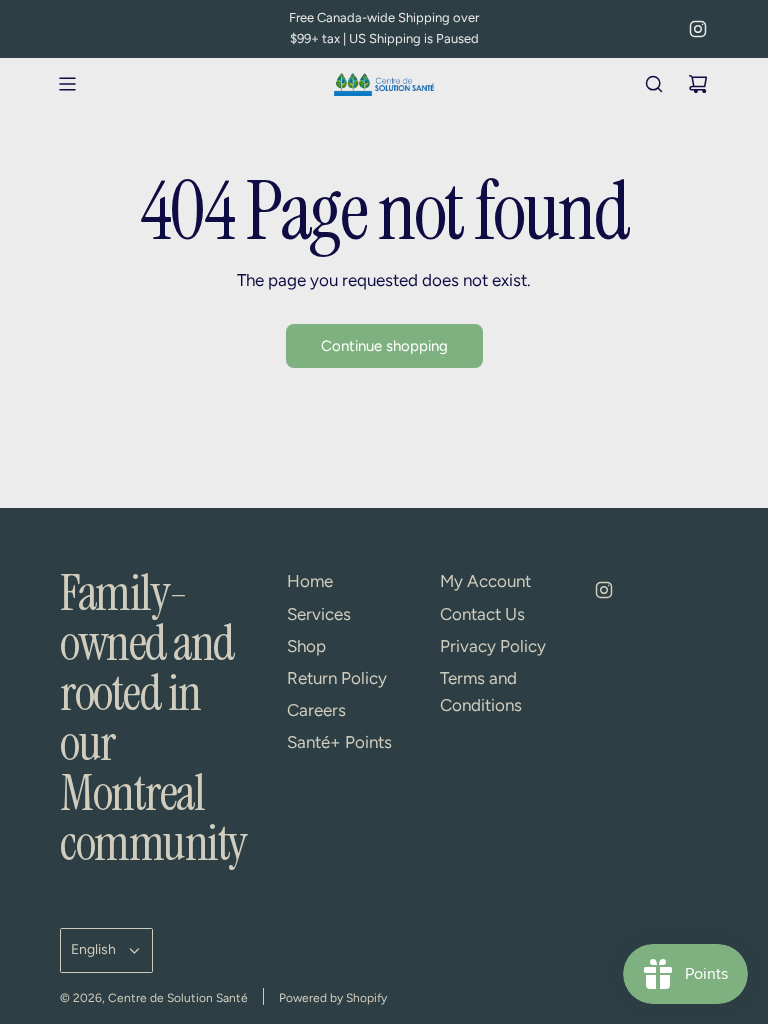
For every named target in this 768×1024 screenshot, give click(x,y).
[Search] (654, 84)
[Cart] (698, 84)
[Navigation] (67, 84)
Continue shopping (384, 346)
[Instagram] (698, 29)
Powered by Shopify (333, 998)
